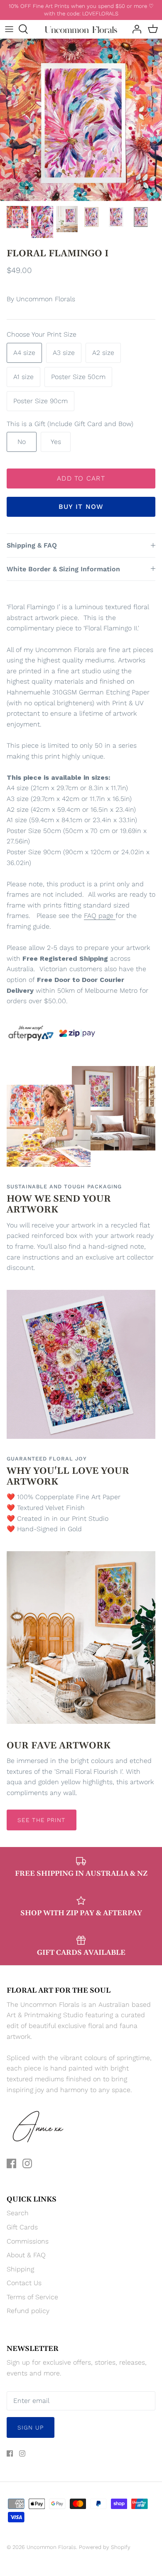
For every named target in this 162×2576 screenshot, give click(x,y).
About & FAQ (26, 2255)
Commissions (28, 2241)
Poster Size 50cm (78, 377)
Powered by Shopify (105, 2547)
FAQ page (99, 916)
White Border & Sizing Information (63, 569)
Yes (56, 442)
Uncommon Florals (46, 299)
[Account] (135, 29)
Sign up (31, 2427)
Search (18, 2213)
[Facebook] (11, 2163)
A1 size (23, 377)
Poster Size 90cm (40, 401)
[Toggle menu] (9, 29)
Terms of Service (32, 2297)
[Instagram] (27, 2163)
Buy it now (81, 507)
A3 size (64, 353)
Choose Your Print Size (42, 334)
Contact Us (24, 2283)
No (22, 442)
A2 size (103, 353)
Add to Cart (81, 478)
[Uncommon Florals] (81, 29)
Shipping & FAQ (32, 545)
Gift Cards (22, 2227)
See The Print (42, 1820)
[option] (81, 120)
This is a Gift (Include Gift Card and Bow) (70, 424)
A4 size (24, 353)
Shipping (20, 2269)
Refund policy (28, 2311)
